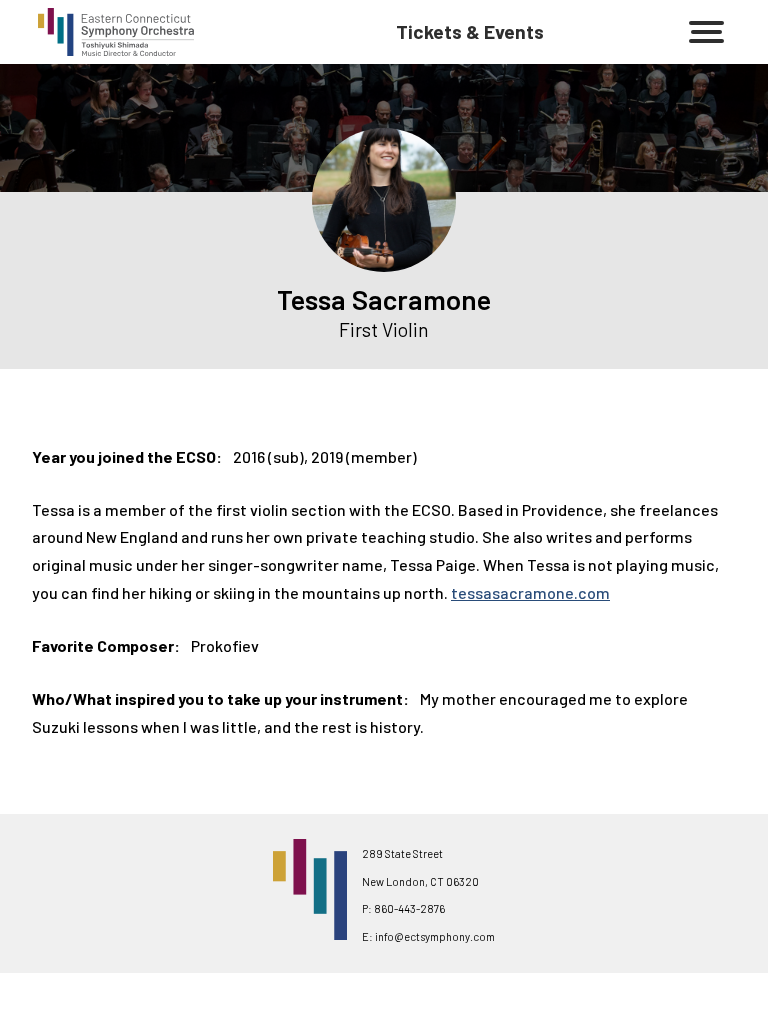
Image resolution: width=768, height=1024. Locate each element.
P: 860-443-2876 (403, 908)
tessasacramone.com (530, 592)
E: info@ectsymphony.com (428, 936)
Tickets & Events (470, 31)
